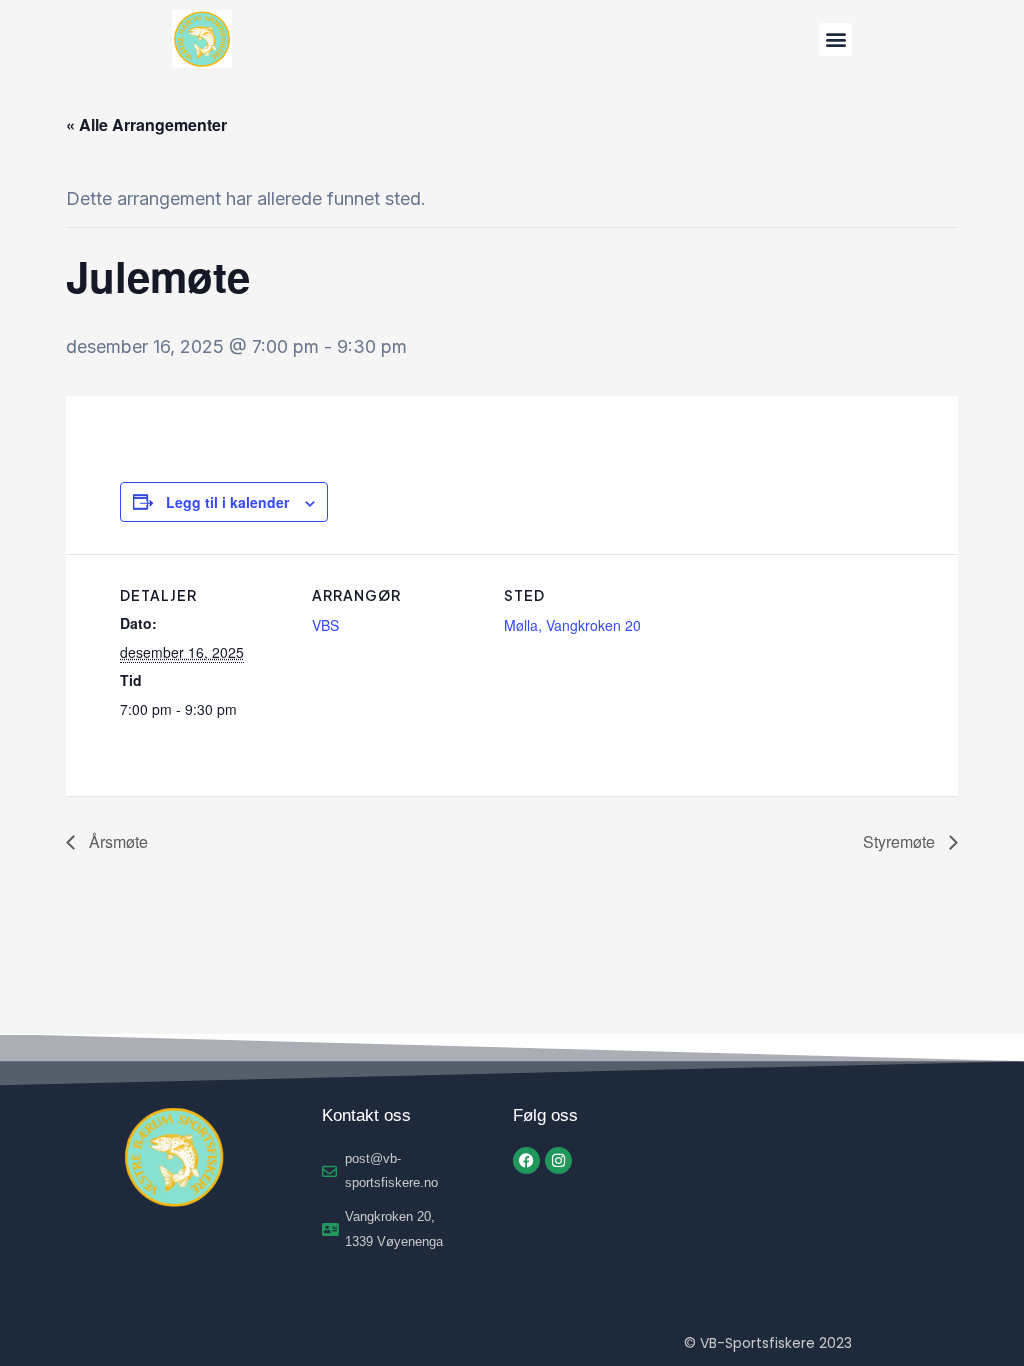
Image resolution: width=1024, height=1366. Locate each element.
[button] (835, 39)
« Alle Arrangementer (146, 124)
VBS (325, 625)
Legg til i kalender (227, 502)
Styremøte (901, 841)
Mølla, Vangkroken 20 (572, 625)
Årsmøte (116, 841)
